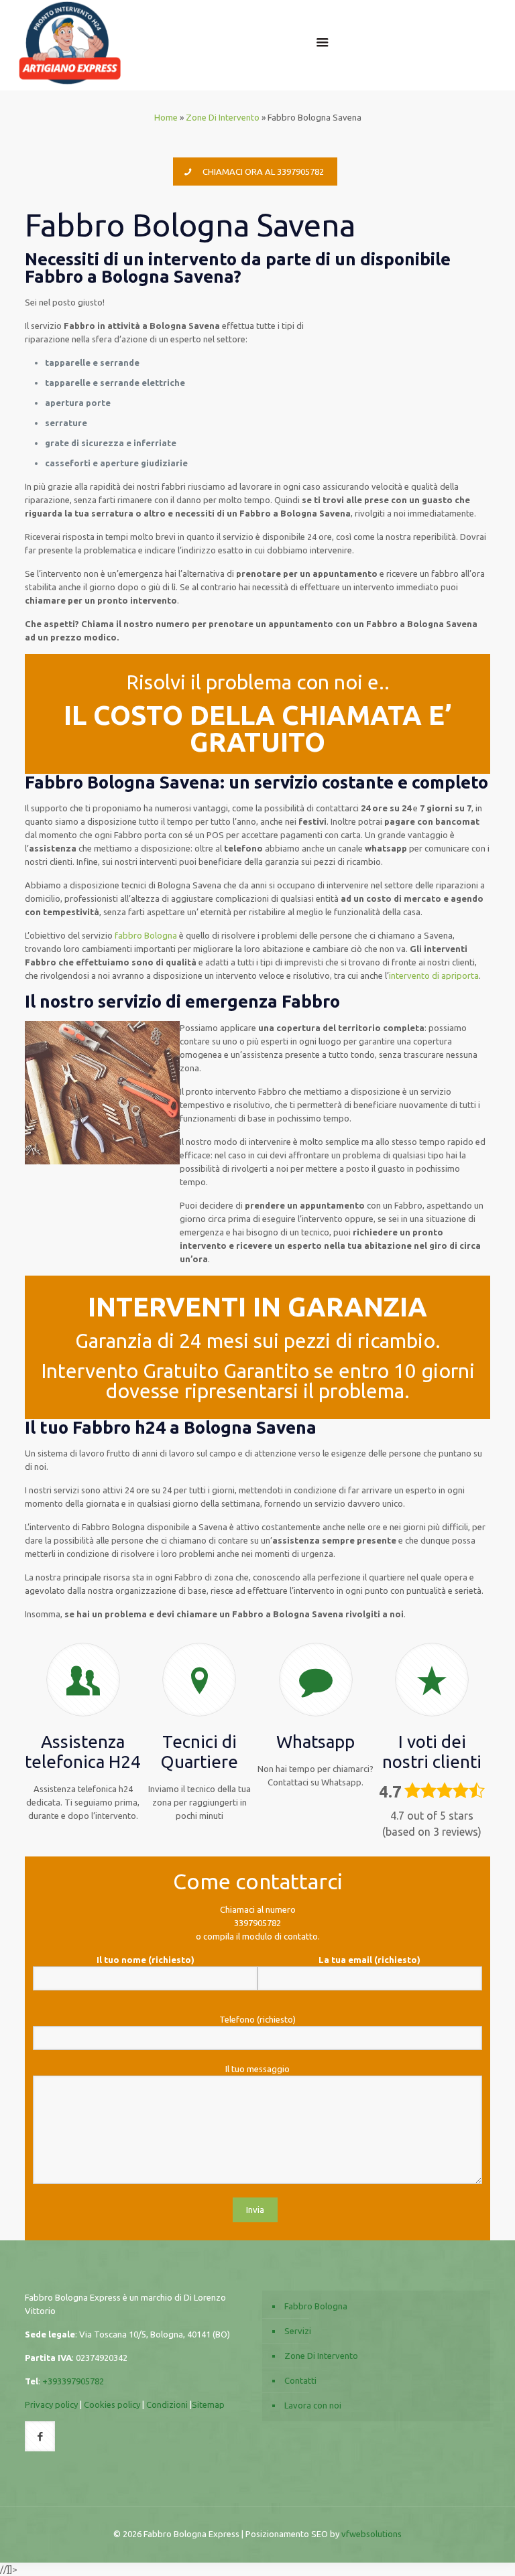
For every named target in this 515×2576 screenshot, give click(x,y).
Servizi (298, 2331)
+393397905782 (73, 2381)
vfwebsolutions (371, 2534)
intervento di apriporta (434, 975)
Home (166, 117)
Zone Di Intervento (223, 117)
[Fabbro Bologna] (70, 42)
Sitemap (208, 2404)
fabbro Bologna (146, 935)
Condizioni (167, 2404)
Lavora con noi (313, 2405)
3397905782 (257, 1923)
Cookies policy (112, 2404)
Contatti (300, 2380)
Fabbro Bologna (316, 2306)
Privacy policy (51, 2404)
